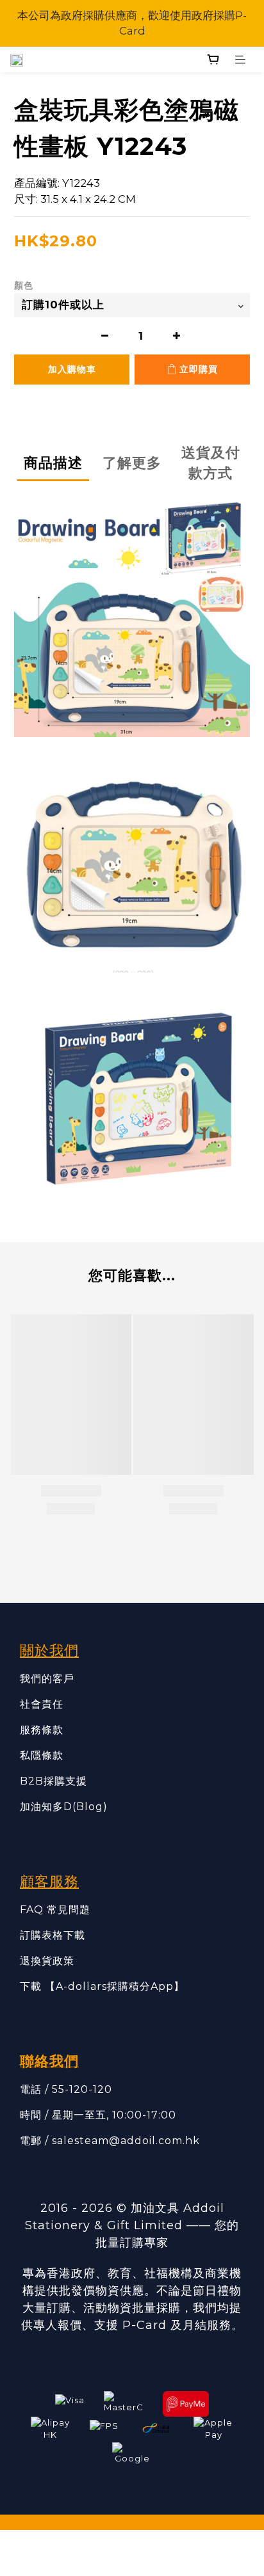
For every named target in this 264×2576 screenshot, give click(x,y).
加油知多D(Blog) (64, 1807)
